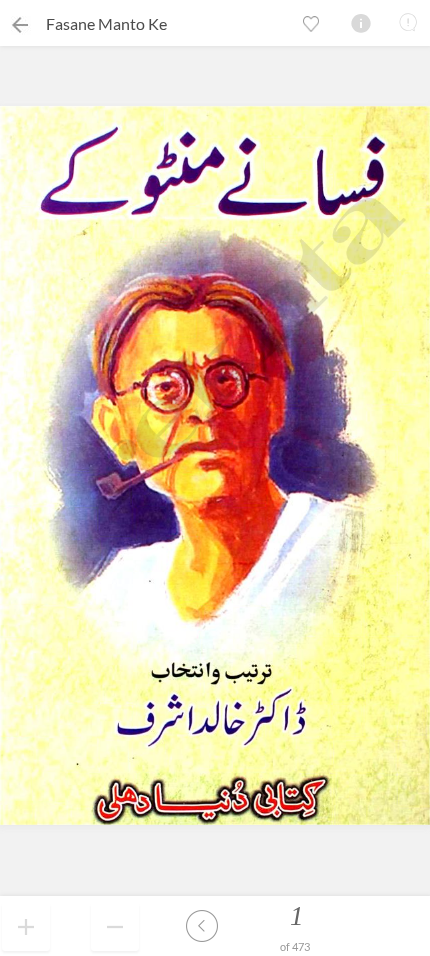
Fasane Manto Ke (106, 23)
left (202, 926)
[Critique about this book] (408, 22)
